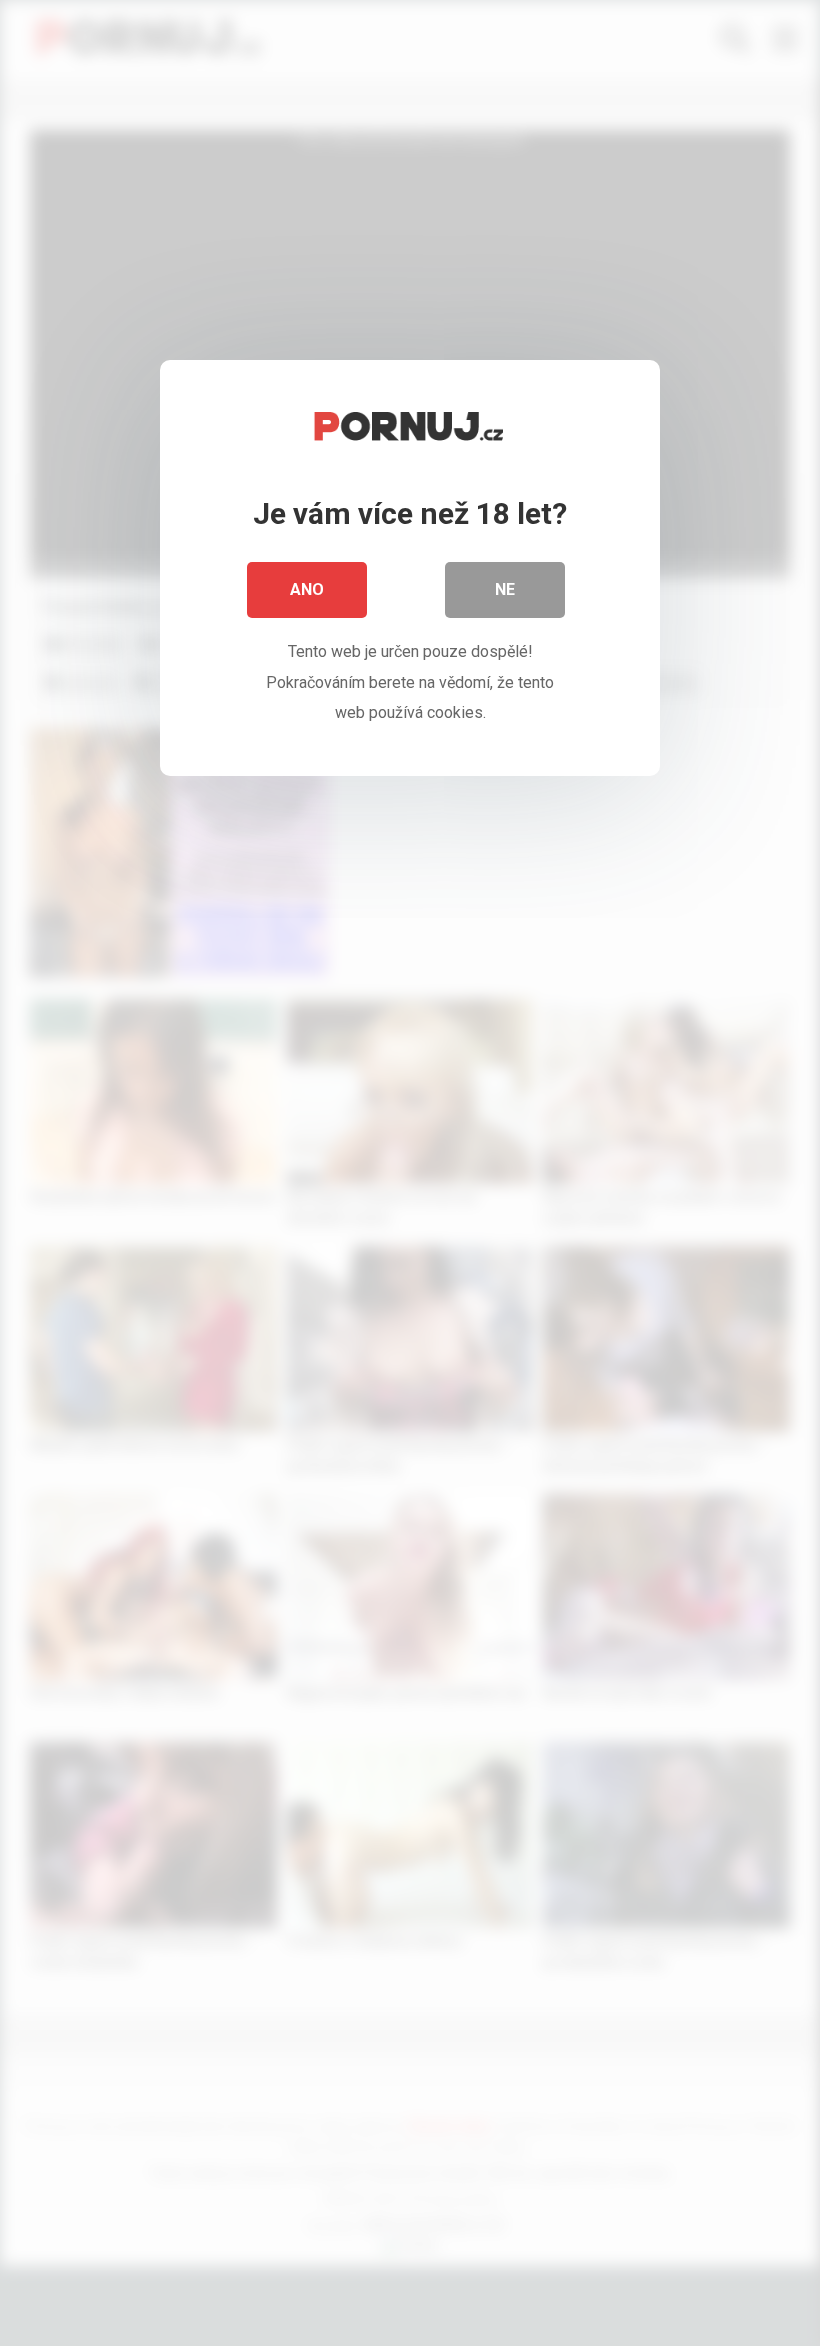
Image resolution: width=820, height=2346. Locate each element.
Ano (307, 589)
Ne (505, 589)
